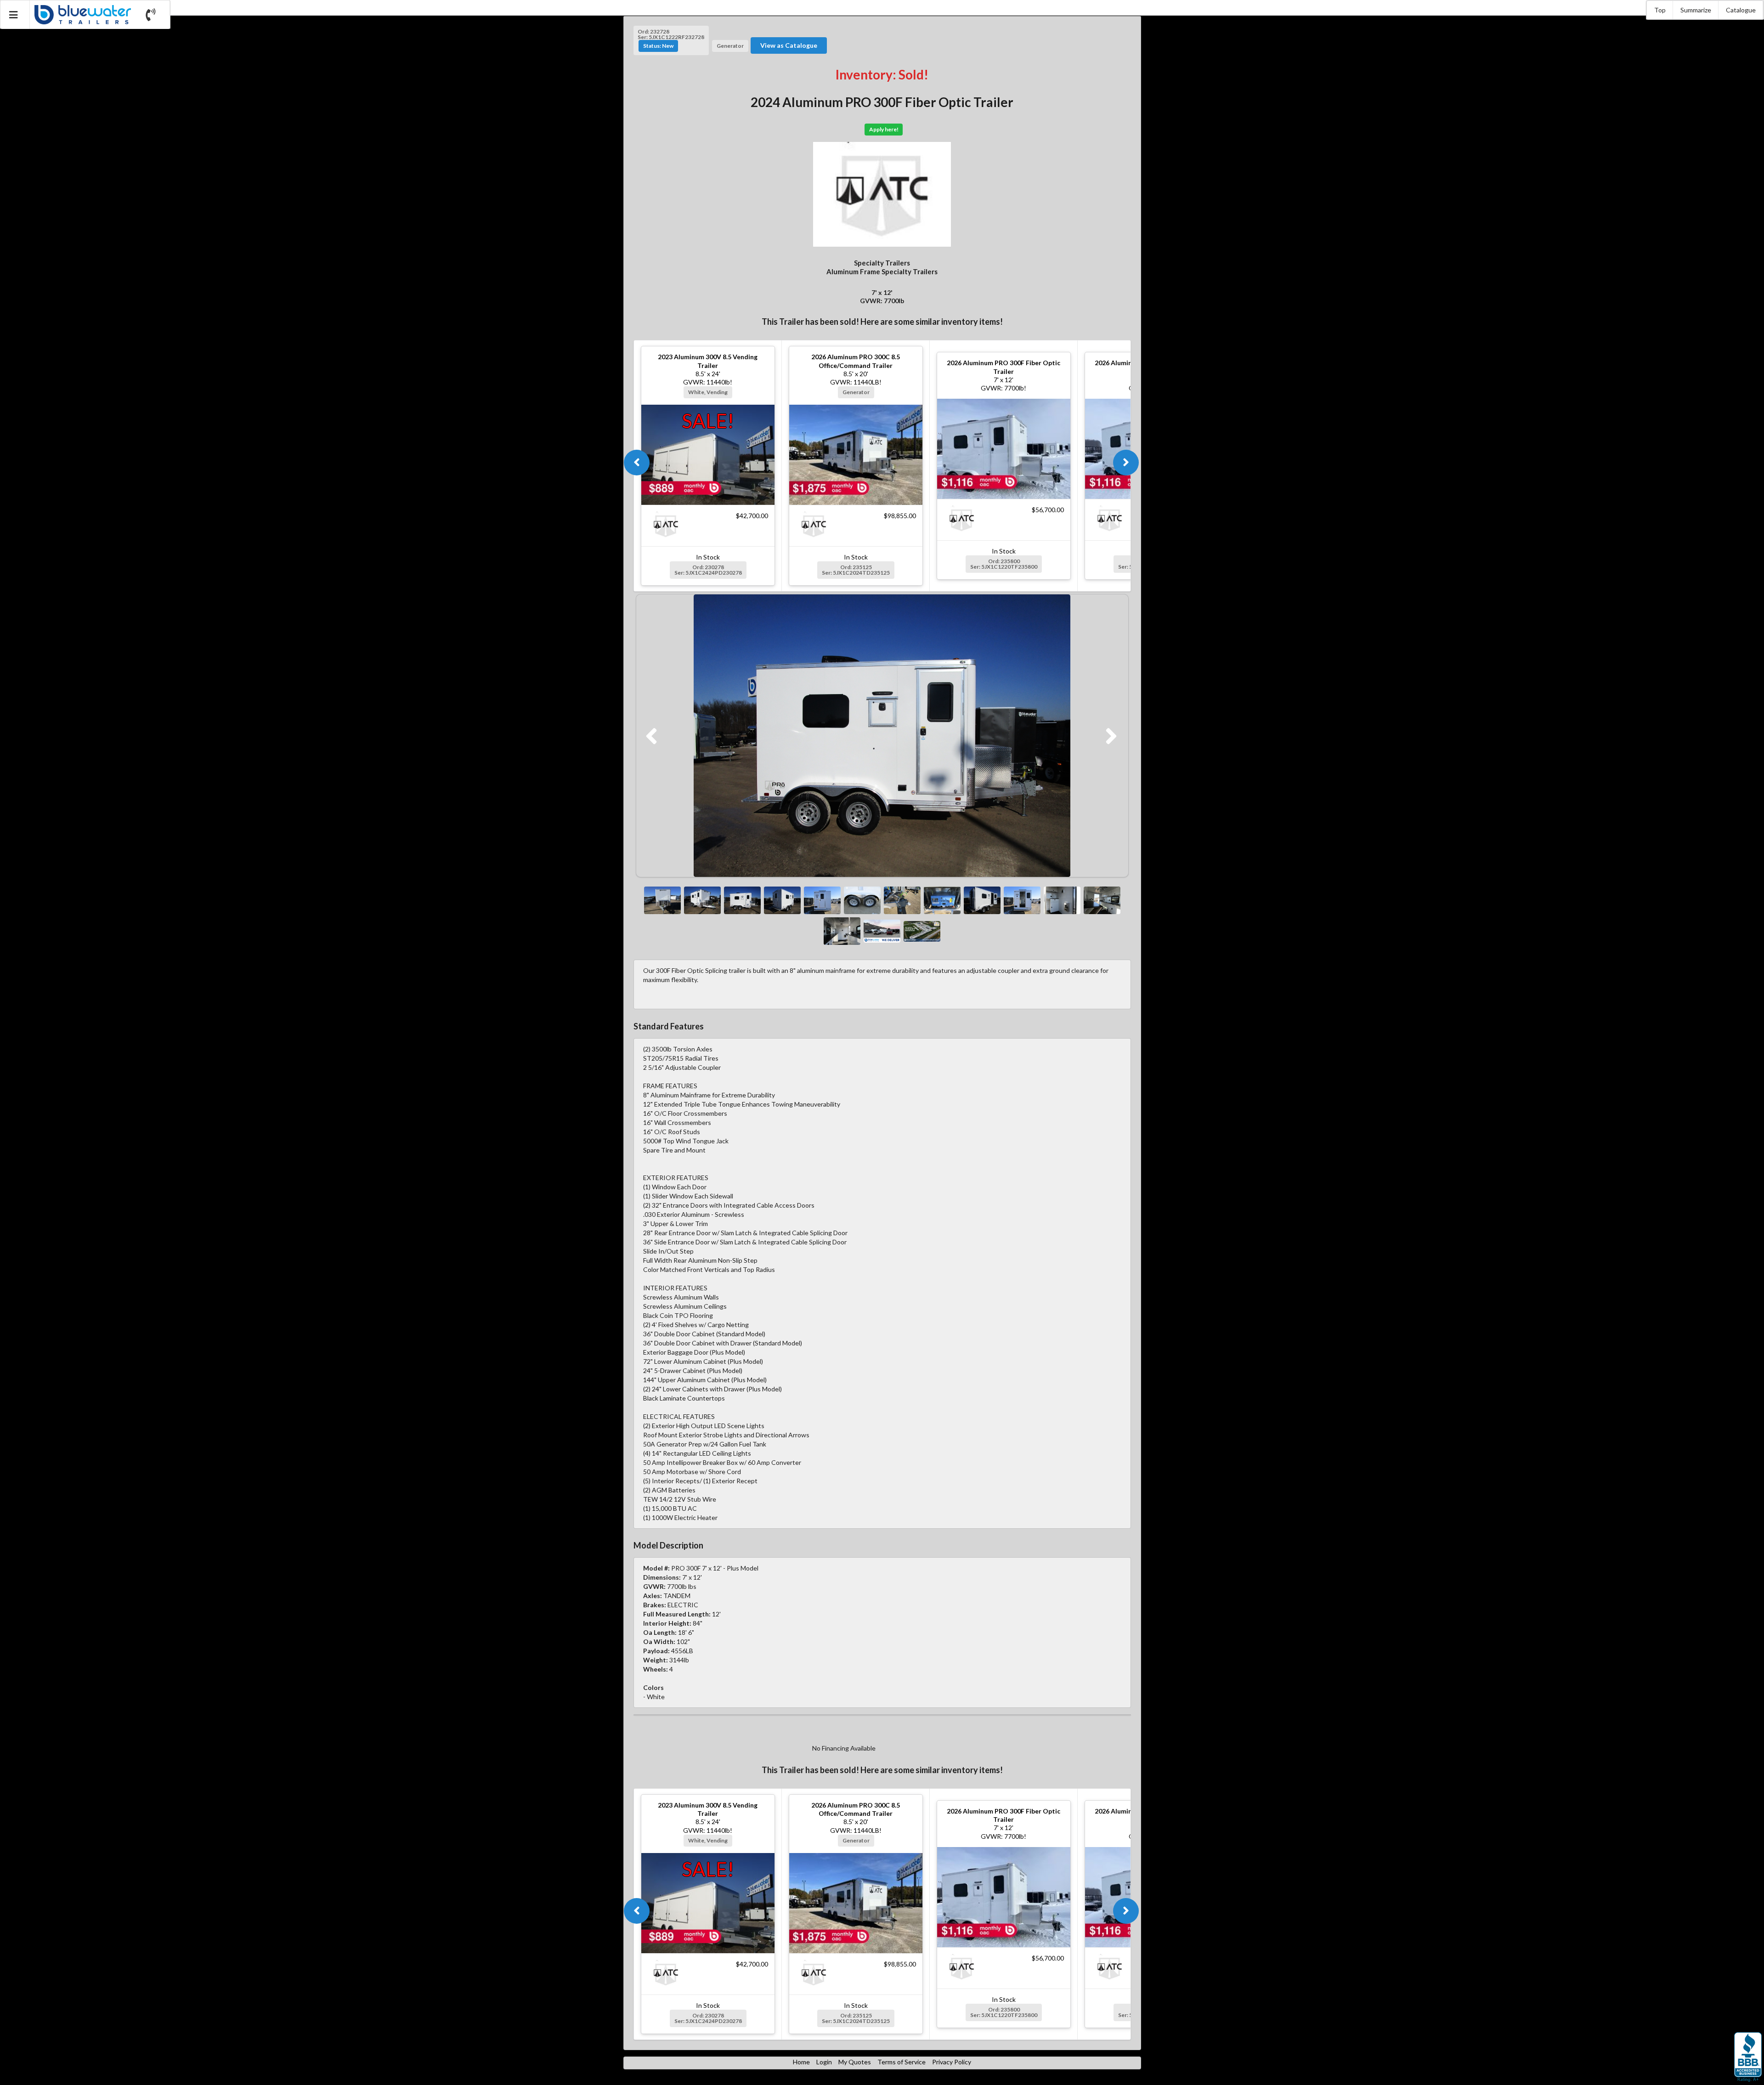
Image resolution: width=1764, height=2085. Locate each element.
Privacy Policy (952, 2062)
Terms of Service (902, 2062)
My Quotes (855, 2062)
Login (824, 2062)
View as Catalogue (789, 45)
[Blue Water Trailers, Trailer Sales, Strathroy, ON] (1748, 2057)
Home (801, 2062)
